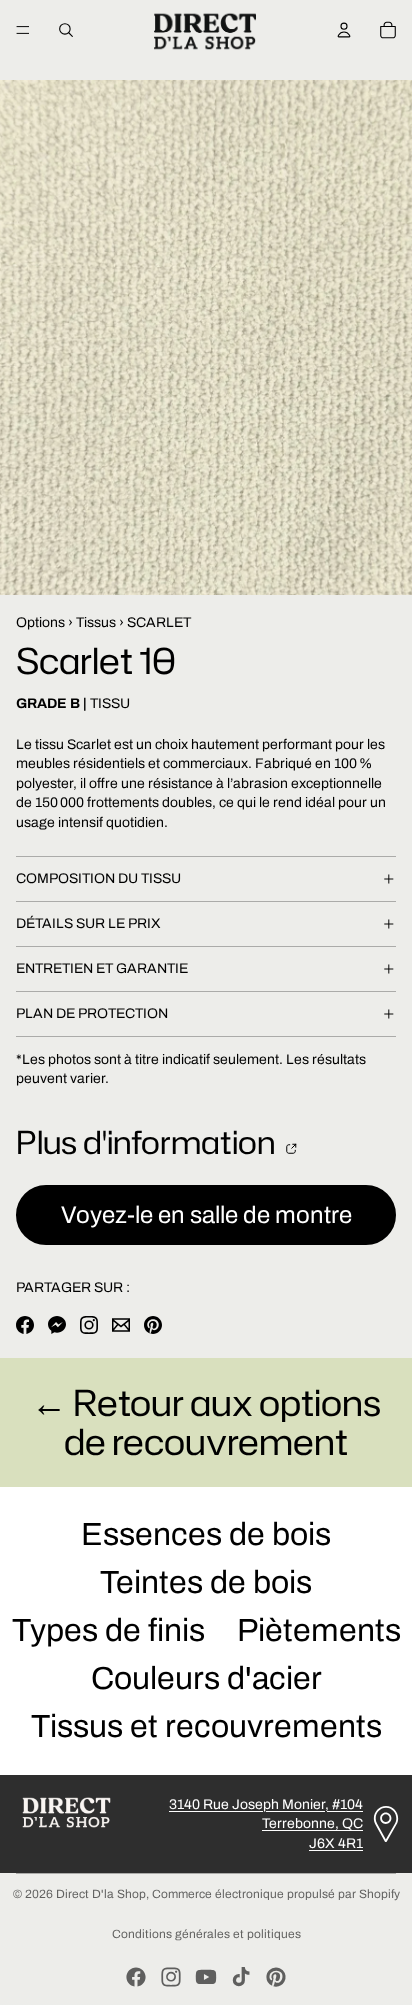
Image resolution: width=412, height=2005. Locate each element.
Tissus (96, 622)
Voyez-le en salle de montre (206, 1215)
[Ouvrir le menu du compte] (344, 30)
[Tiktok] (241, 1977)
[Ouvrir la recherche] (66, 30)
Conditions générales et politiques (206, 1934)
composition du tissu (98, 878)
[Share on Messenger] (57, 1325)
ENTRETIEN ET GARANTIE (102, 968)
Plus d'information (148, 1141)
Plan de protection (92, 1013)
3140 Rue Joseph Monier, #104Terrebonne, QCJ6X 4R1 (266, 1824)
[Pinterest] (276, 1977)
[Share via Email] (121, 1325)
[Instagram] (171, 1977)
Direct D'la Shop (101, 1894)
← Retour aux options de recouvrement (206, 1422)
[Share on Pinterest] (153, 1325)
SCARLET (159, 622)
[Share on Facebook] (25, 1325)
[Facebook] (136, 1977)
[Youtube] (206, 1977)
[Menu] (23, 30)
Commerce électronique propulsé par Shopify (276, 1894)
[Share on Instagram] (89, 1325)
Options (40, 622)
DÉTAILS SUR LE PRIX (88, 923)
